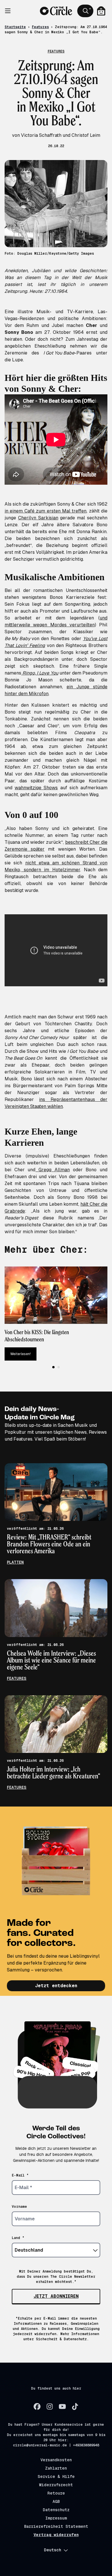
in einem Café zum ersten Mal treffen (46, 511)
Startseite (15, 27)
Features (40, 27)
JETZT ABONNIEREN (56, 2296)
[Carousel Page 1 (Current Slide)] (53, 1367)
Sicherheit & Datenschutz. (62, 2339)
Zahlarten (56, 2468)
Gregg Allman (52, 1170)
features (17, 1678)
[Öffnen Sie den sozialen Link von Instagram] (50, 2407)
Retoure (56, 2493)
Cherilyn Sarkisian (38, 518)
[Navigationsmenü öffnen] (11, 11)
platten (15, 1562)
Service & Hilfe (56, 2476)
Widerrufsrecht (56, 2485)
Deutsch (53, 2550)
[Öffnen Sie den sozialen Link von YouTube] (62, 2407)
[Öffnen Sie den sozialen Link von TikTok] (75, 2407)
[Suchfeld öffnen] (85, 11)
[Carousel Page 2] (59, 1367)
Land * (18, 2238)
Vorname (19, 2207)
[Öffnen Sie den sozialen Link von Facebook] (37, 2407)
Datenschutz (56, 2510)
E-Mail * (20, 2175)
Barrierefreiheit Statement (56, 2526)
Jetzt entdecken (56, 1986)
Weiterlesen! (21, 1354)
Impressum (56, 2518)
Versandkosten (56, 2460)
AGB (56, 2501)
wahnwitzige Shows (36, 788)
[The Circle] (56, 11)
